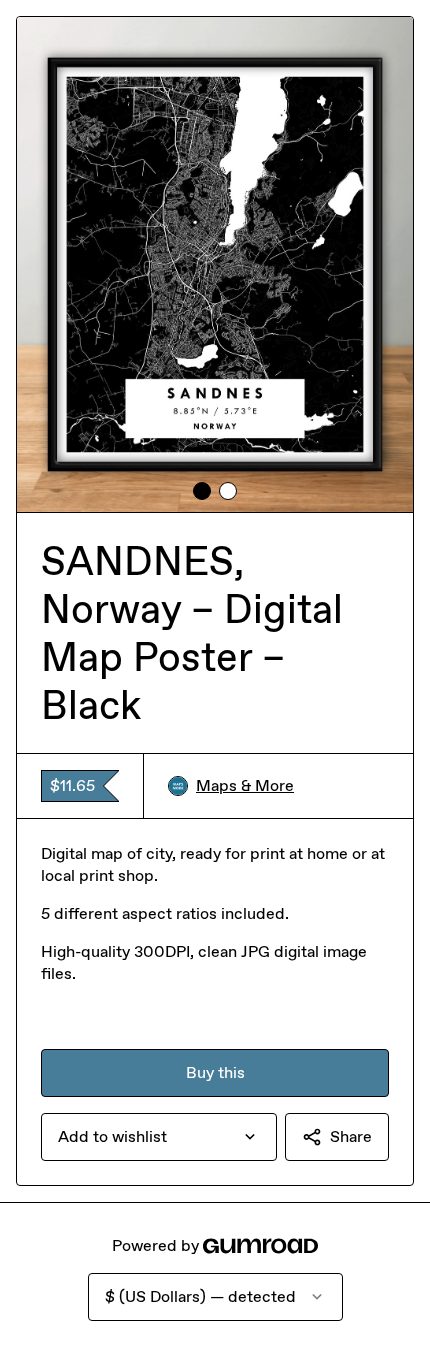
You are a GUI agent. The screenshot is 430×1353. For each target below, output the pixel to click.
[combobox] (159, 1137)
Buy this (215, 1072)
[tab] (202, 491)
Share (351, 1136)
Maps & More (245, 785)
